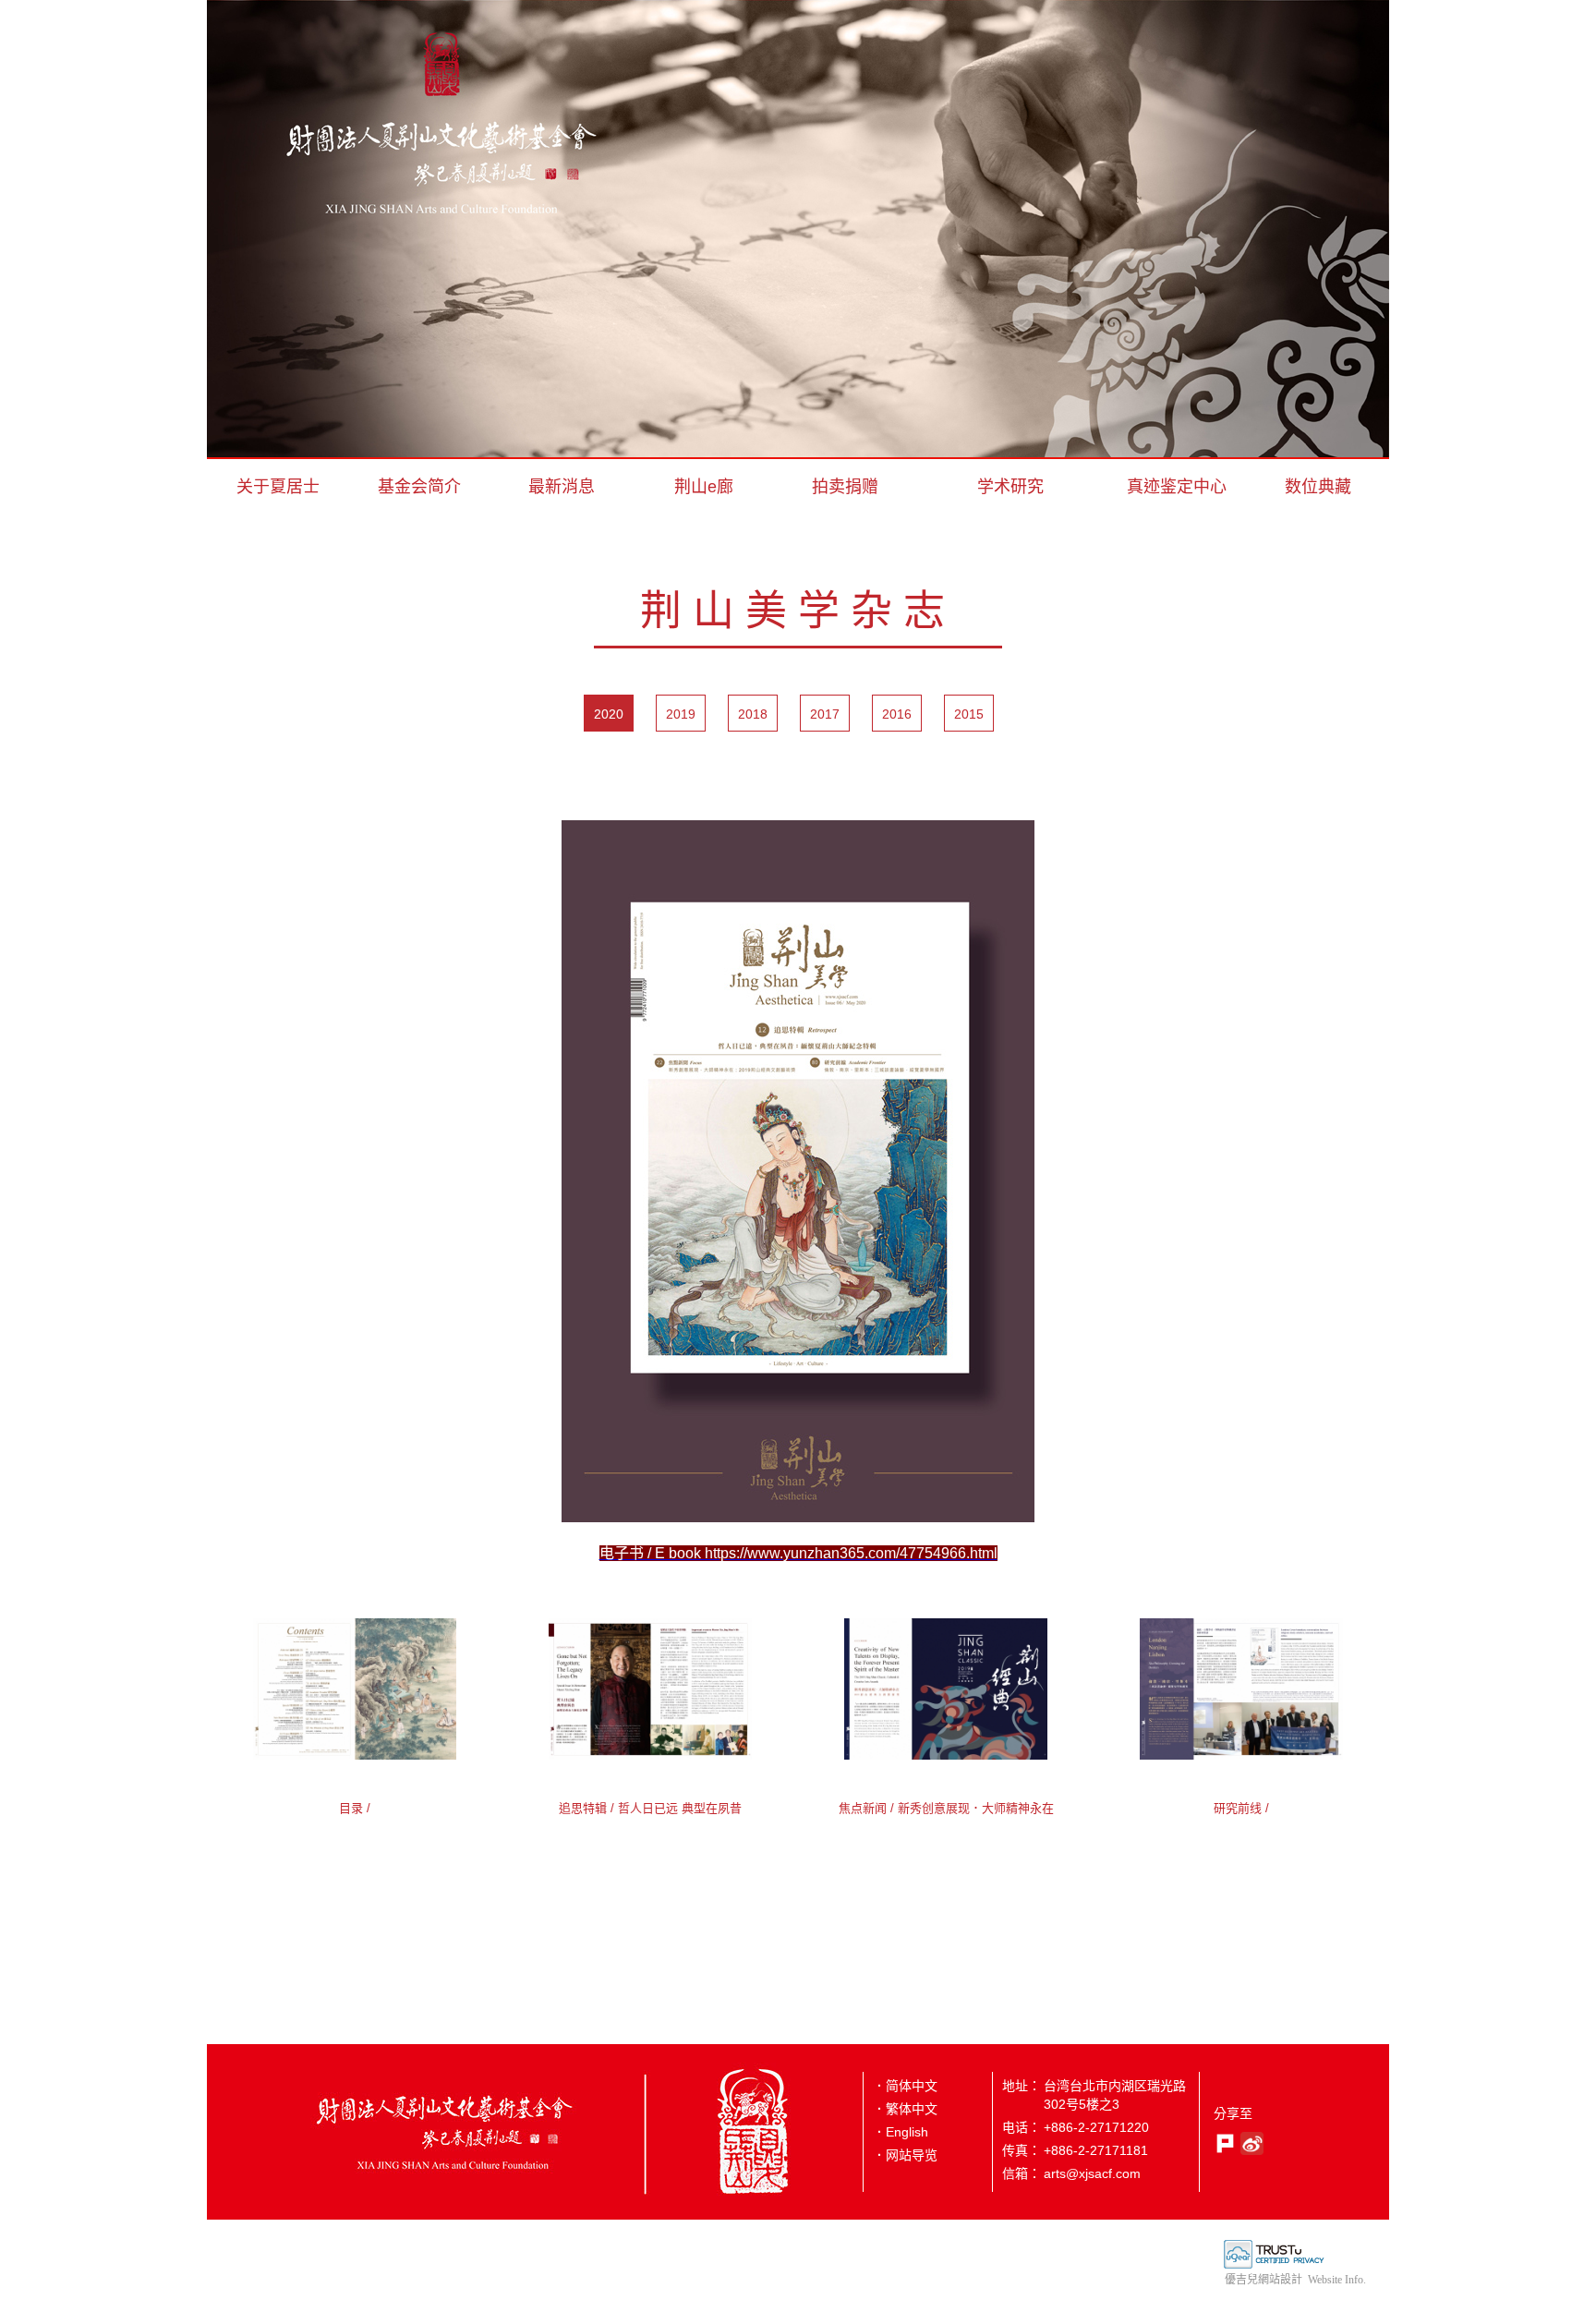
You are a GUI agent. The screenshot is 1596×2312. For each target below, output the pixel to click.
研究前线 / (1241, 1808)
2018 (753, 714)
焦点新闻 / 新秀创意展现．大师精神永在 (946, 1808)
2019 (681, 714)
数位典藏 (1318, 487)
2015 (969, 714)
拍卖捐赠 (845, 487)
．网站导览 (905, 2155)
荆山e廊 (704, 487)
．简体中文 (905, 2086)
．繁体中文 (905, 2109)
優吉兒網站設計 (1263, 2280)
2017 (825, 714)
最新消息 (562, 487)
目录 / (355, 1808)
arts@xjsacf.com (1092, 2173)
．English (901, 2132)
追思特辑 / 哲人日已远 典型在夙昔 (650, 1808)
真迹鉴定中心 (1177, 487)
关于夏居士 (278, 487)
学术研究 (1010, 487)
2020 (609, 714)
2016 (897, 714)
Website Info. (1337, 2280)
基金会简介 (419, 487)
